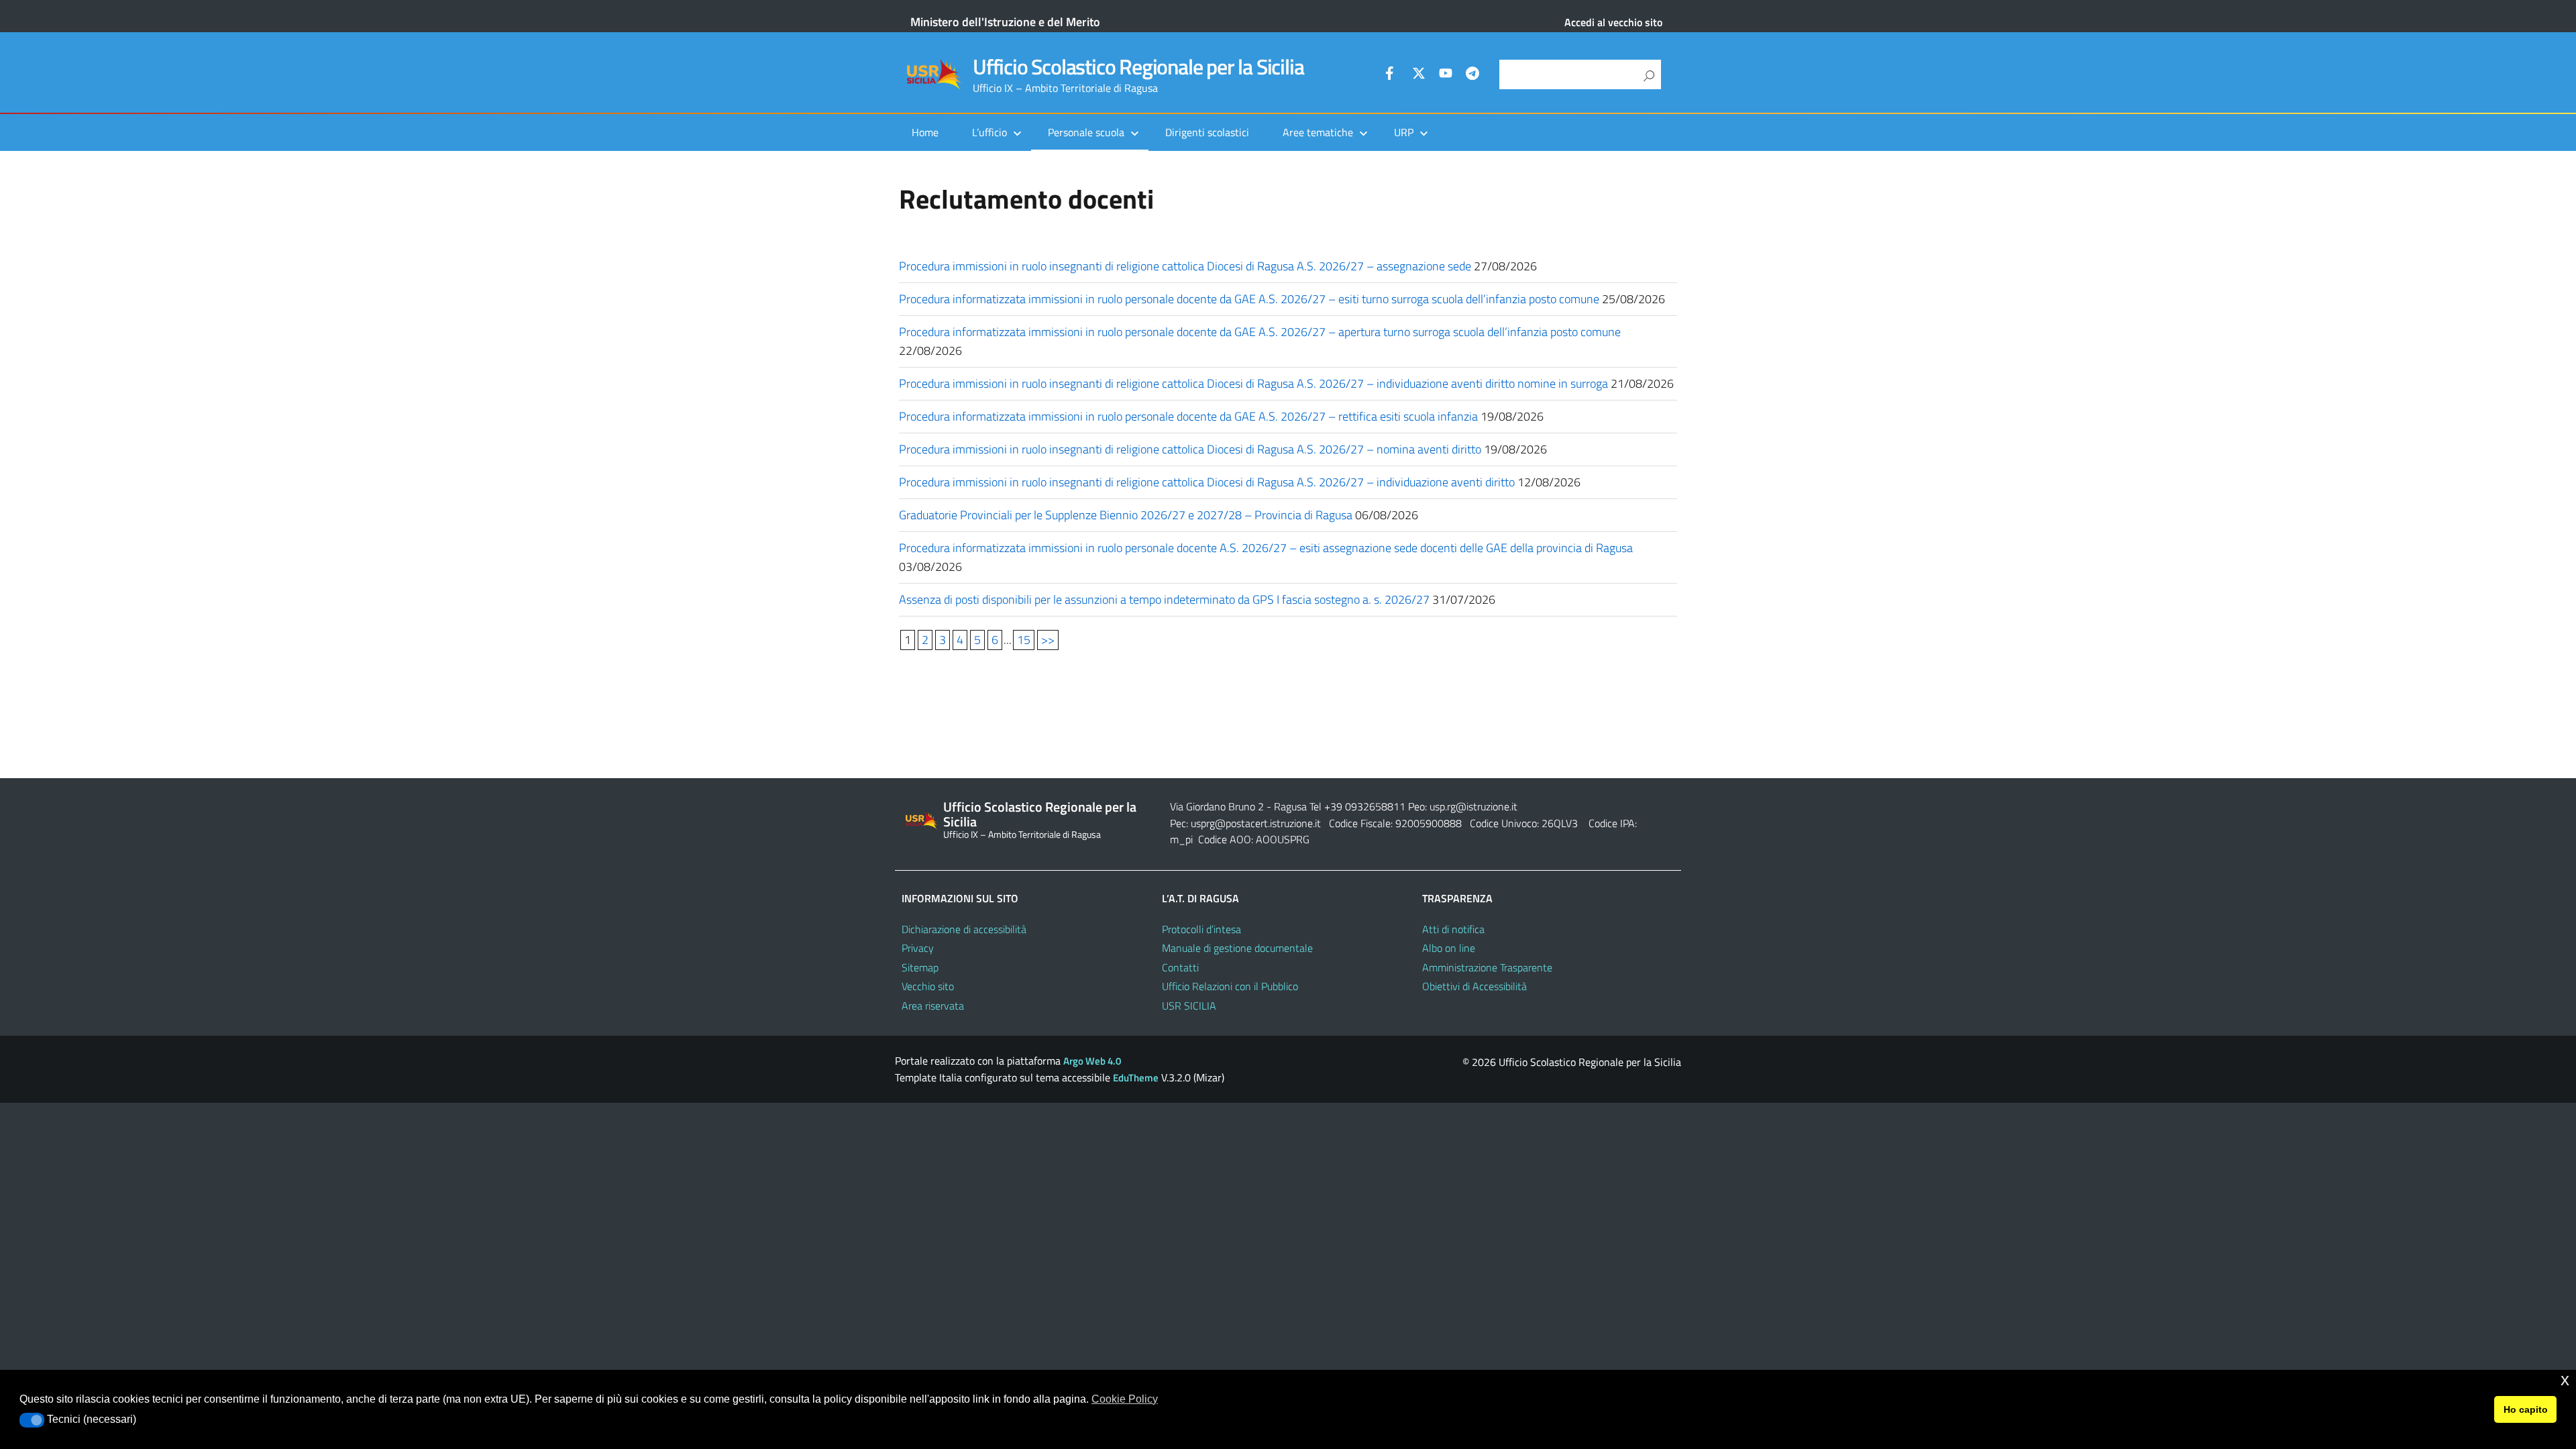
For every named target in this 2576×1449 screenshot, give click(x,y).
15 (1024, 640)
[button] (32, 1420)
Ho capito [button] (2526, 1409)
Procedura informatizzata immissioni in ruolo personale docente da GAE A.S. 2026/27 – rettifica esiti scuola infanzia (1188, 416)
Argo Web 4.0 (1092, 1061)
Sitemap (920, 967)
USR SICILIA (1189, 1006)
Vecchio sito (928, 986)
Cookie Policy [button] (1125, 1399)
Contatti (1180, 967)
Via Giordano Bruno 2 (1217, 806)
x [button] (2565, 1380)
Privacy (918, 948)
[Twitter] (1419, 75)
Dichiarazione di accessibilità (964, 929)
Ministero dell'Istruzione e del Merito (1005, 22)
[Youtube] (1446, 75)
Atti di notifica (1453, 929)
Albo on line (1449, 948)
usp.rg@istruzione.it (1473, 806)
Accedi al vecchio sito (1613, 22)
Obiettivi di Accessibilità (1474, 986)
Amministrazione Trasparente (1487, 967)
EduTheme (1136, 1078)
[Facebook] (1392, 75)
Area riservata (933, 1006)
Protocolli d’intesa (1201, 929)
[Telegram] (1472, 75)
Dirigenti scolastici (1207, 132)
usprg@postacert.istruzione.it (1256, 823)
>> (1048, 640)
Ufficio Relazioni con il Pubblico (1230, 986)
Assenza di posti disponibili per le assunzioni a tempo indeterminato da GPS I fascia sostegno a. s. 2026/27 (1164, 599)
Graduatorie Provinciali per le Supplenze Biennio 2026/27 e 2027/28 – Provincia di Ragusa (1126, 515)
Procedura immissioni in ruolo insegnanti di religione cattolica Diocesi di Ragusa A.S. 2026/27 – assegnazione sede (1185, 266)
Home (925, 132)
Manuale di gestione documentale (1237, 948)
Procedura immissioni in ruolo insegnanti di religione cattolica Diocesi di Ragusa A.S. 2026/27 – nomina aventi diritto (1190, 449)
